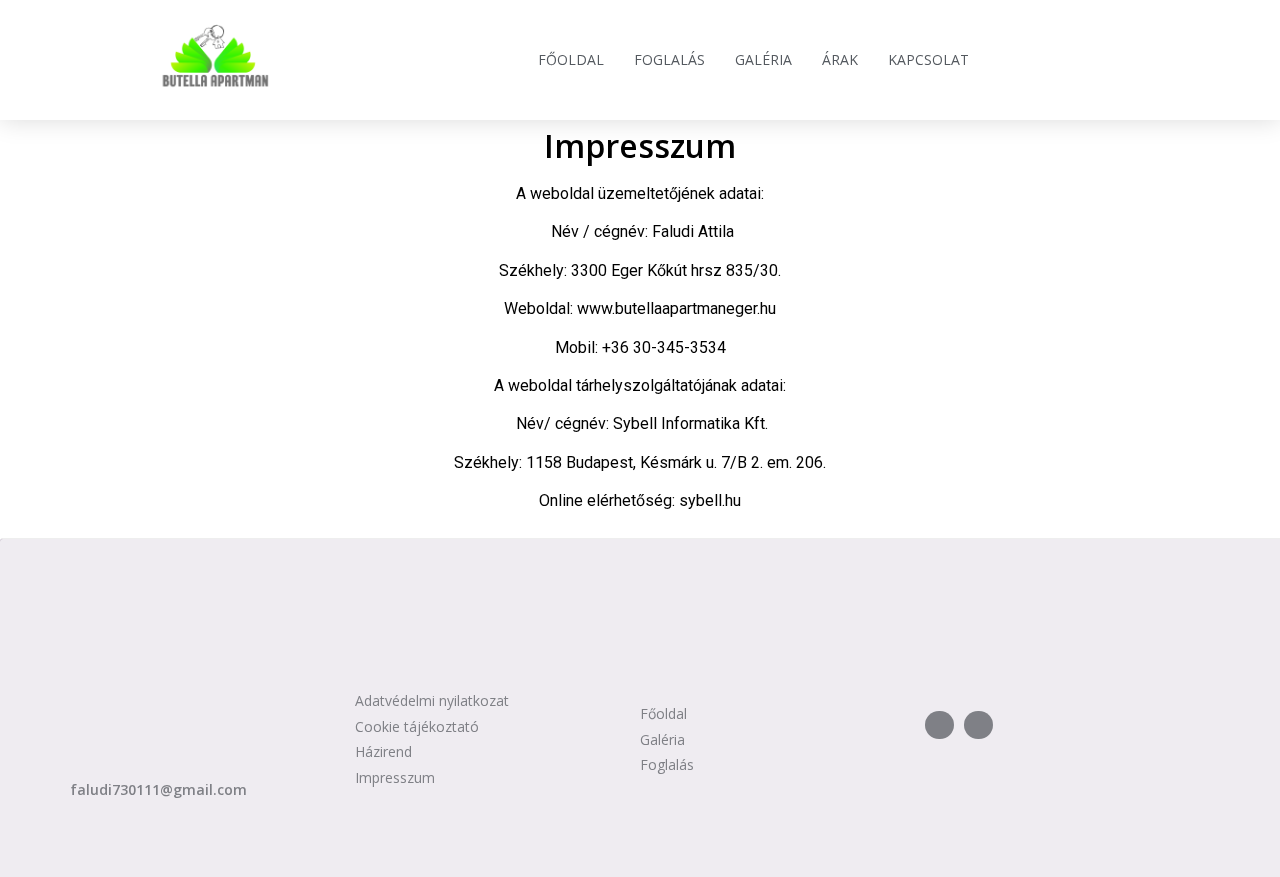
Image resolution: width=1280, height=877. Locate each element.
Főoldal (571, 59)
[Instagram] (978, 725)
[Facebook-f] (939, 725)
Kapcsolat (928, 59)
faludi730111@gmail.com (158, 789)
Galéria (763, 59)
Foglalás (669, 59)
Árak (840, 59)
